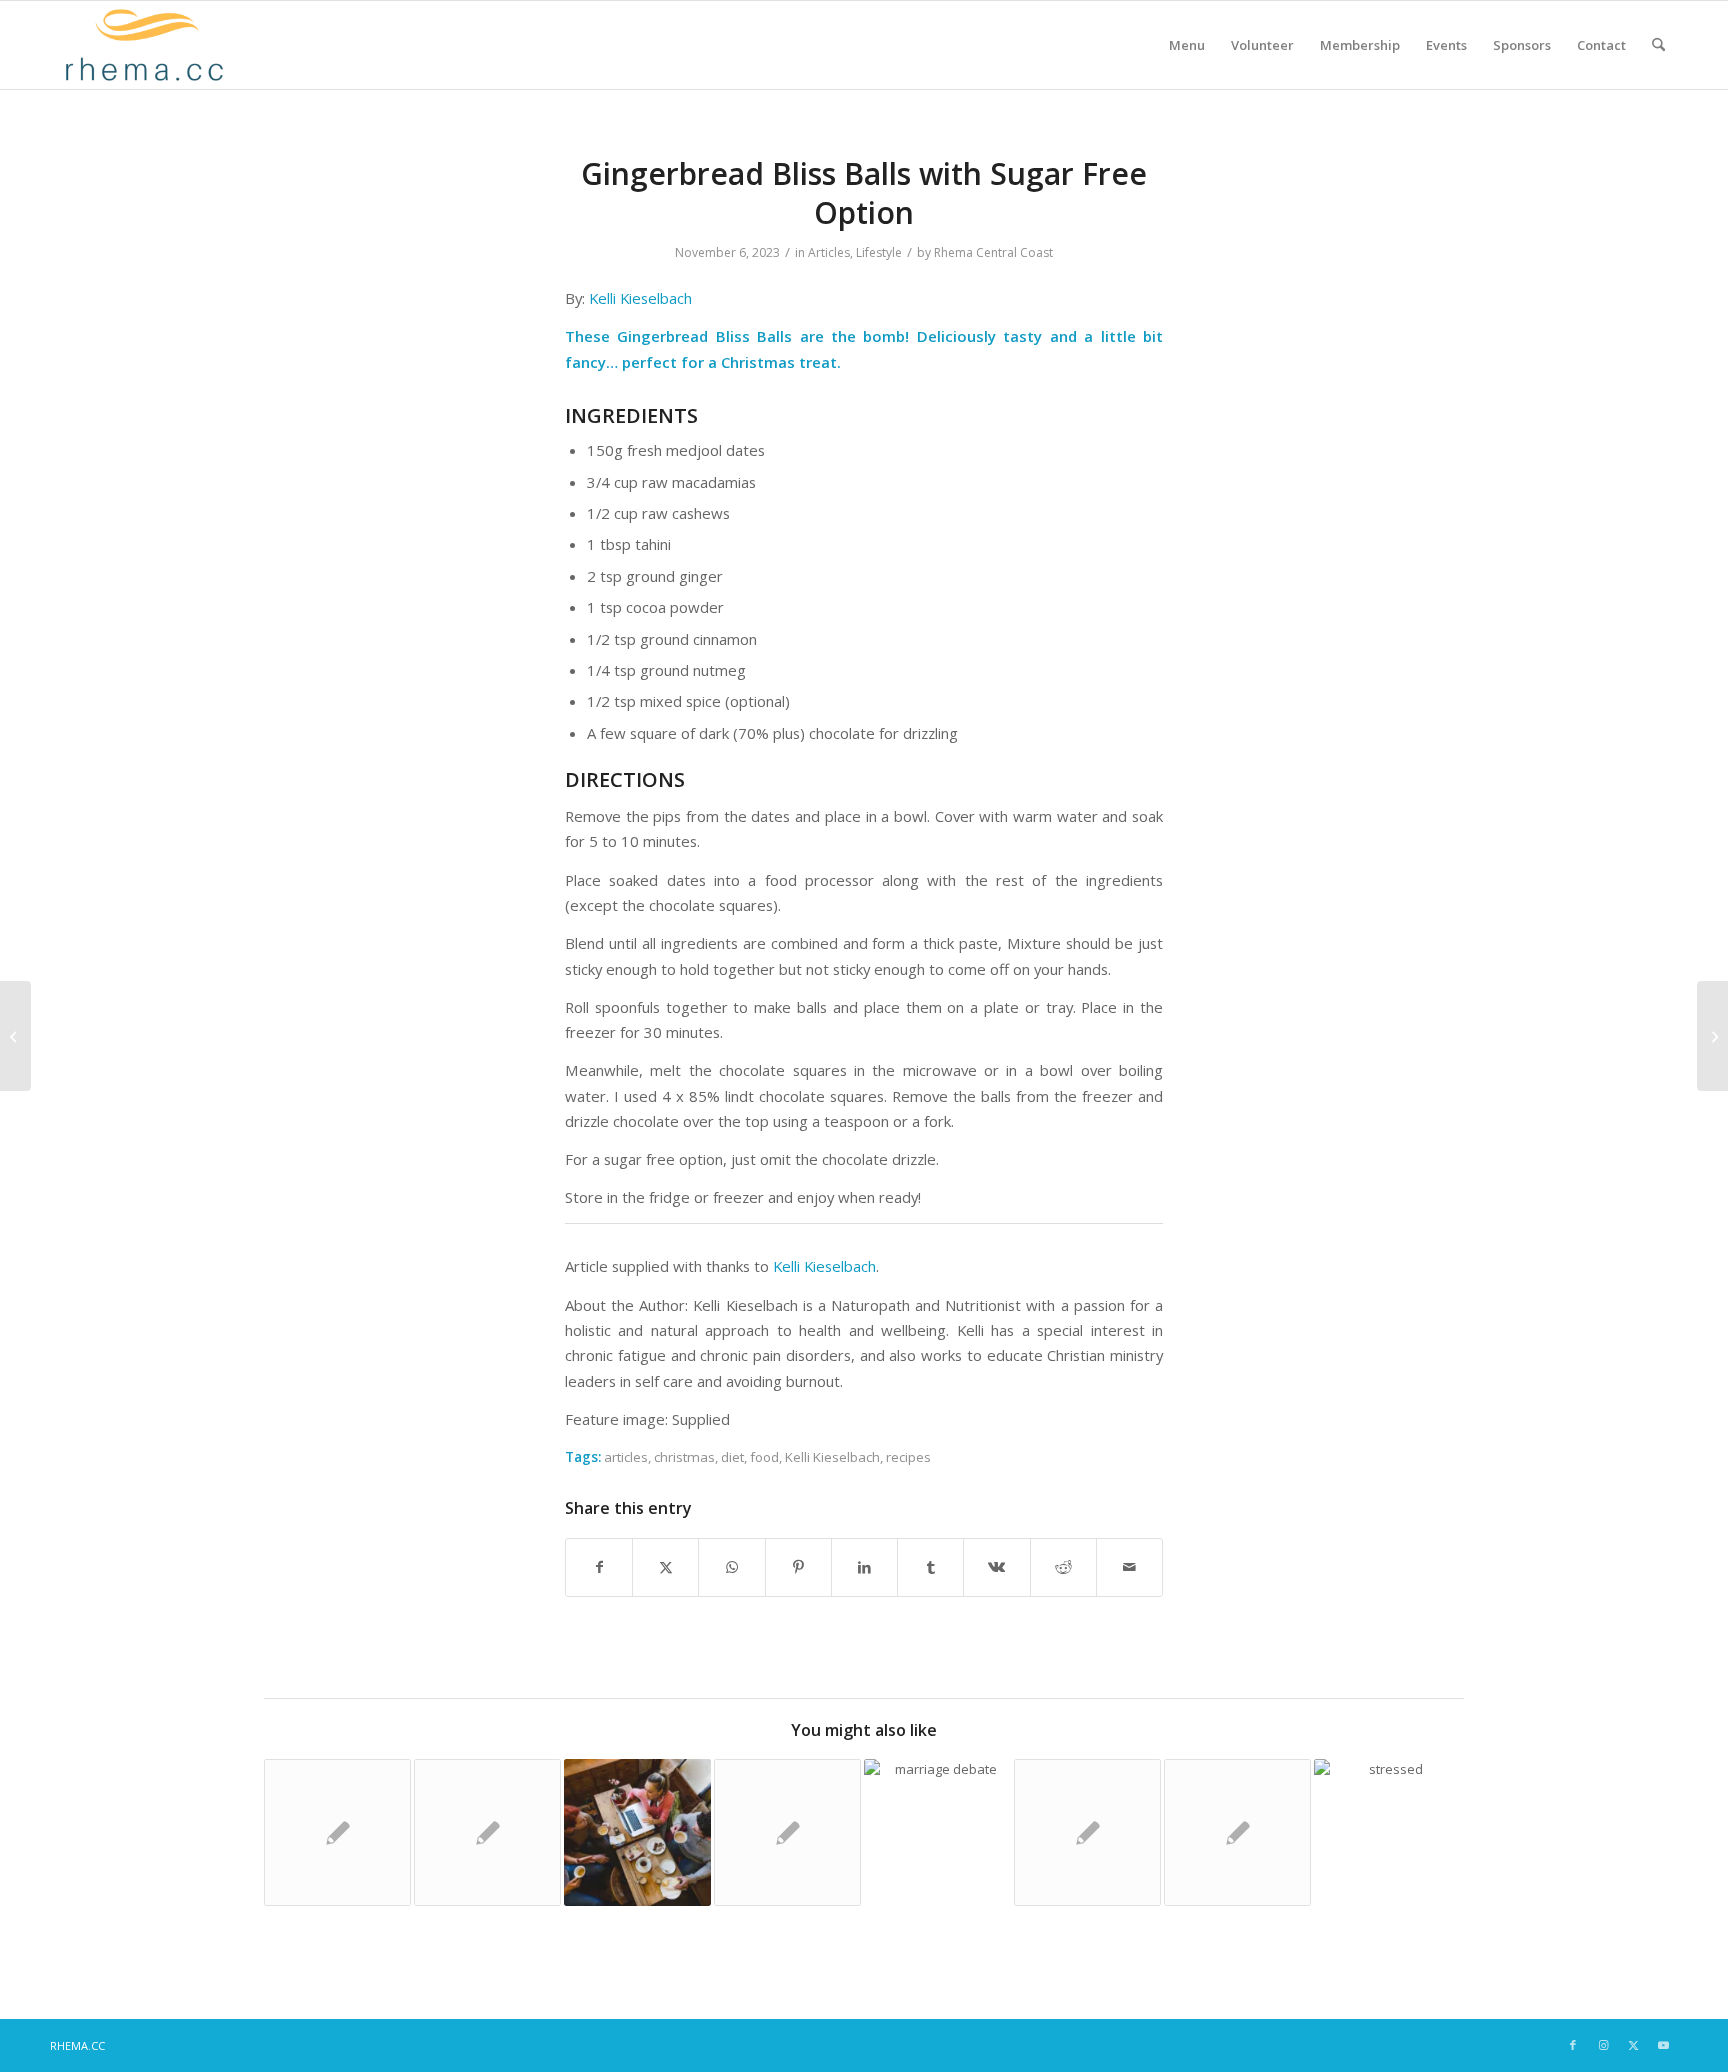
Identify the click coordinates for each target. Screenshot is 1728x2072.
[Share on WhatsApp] (731, 1567)
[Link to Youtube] (1663, 2045)
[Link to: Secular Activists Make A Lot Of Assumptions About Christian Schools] (1087, 1832)
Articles (829, 252)
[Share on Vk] (996, 1567)
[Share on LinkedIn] (864, 1567)
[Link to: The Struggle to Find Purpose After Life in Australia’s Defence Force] (1387, 1832)
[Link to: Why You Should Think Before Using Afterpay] (487, 1832)
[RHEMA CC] (142, 45)
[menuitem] (1187, 45)
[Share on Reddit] (1063, 1567)
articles (626, 1457)
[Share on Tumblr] (930, 1567)
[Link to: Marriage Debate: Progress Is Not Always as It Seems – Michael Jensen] (937, 1832)
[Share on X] (665, 1567)
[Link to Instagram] (1603, 2045)
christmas (684, 1457)
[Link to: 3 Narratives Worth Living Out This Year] (337, 1832)
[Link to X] (1633, 2045)
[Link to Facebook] (1573, 2045)
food (764, 1457)
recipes (908, 1457)
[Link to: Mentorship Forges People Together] (1237, 1832)
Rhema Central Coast (993, 252)
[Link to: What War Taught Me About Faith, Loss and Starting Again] (637, 1832)
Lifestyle (879, 252)
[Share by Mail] (1129, 1567)
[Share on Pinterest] (798, 1567)
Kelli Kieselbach (640, 298)
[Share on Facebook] (599, 1567)
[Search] (1658, 45)
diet (732, 1457)
